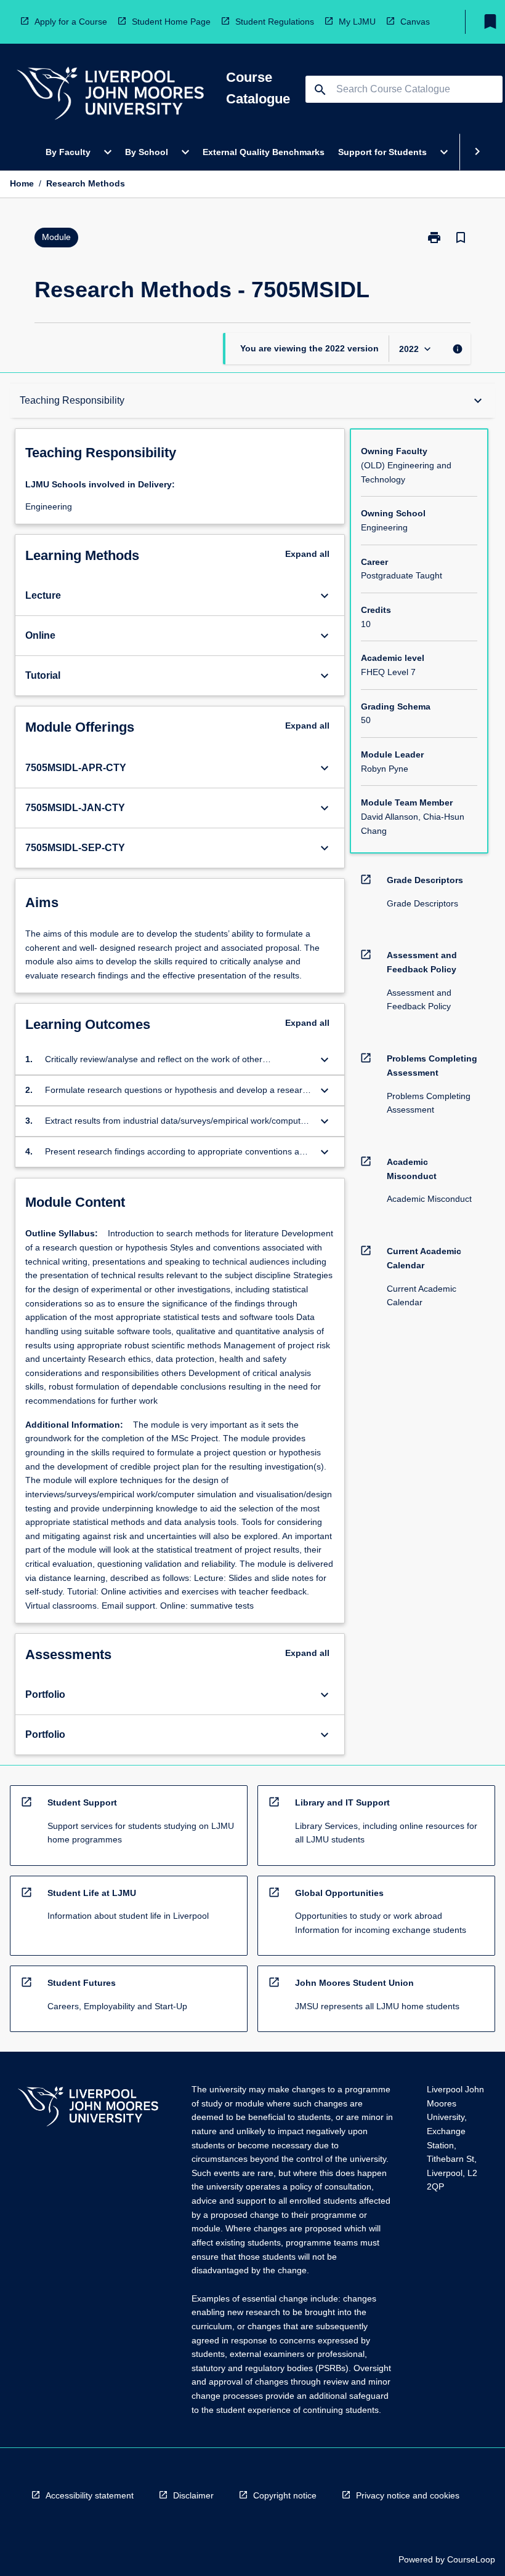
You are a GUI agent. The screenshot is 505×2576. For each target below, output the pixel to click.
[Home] (110, 95)
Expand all (307, 554)
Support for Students (382, 152)
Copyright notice (285, 2495)
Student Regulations (275, 22)
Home (22, 183)
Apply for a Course (71, 22)
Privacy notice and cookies (408, 2495)
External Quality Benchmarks (264, 152)
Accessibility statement (90, 2495)
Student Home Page (171, 22)
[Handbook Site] (88, 2108)
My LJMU (357, 22)
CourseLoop (471, 2559)
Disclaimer (193, 2495)
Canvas (415, 22)
